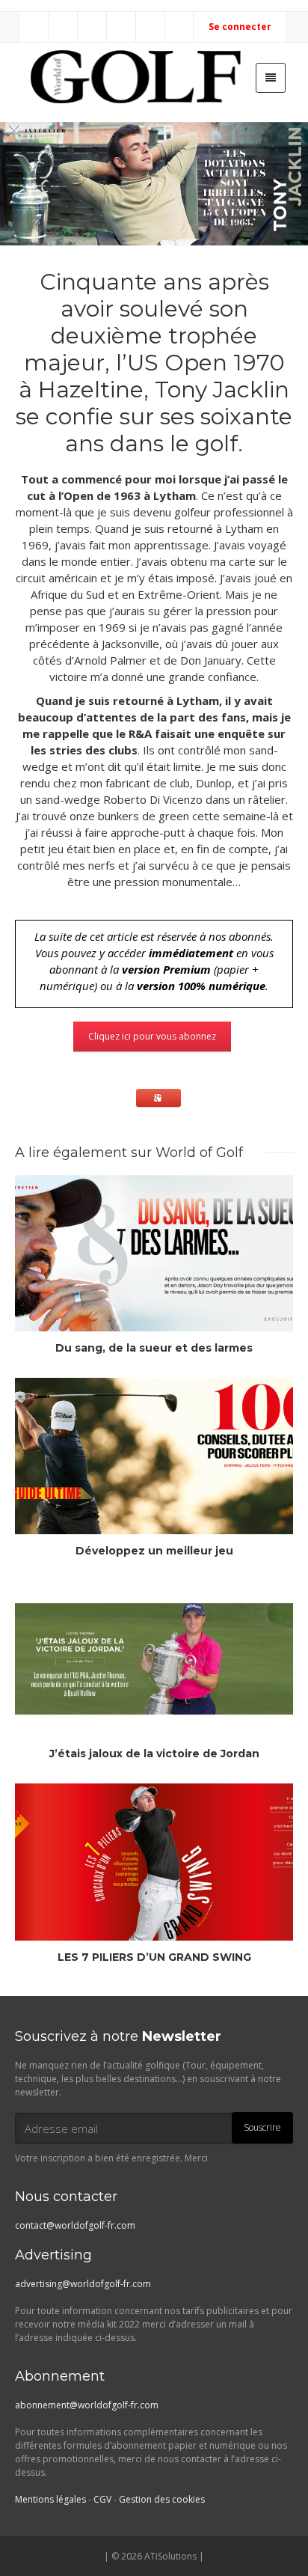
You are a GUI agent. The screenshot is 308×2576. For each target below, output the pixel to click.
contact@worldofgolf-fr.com (75, 2225)
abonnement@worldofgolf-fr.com (87, 2405)
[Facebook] (64, 27)
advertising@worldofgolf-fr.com (83, 2284)
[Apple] (151, 27)
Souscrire (262, 2127)
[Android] (180, 27)
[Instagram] (122, 27)
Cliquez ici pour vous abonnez (152, 1036)
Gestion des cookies (162, 2499)
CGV (102, 2499)
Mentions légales (50, 2499)
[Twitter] (93, 27)
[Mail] (34, 27)
